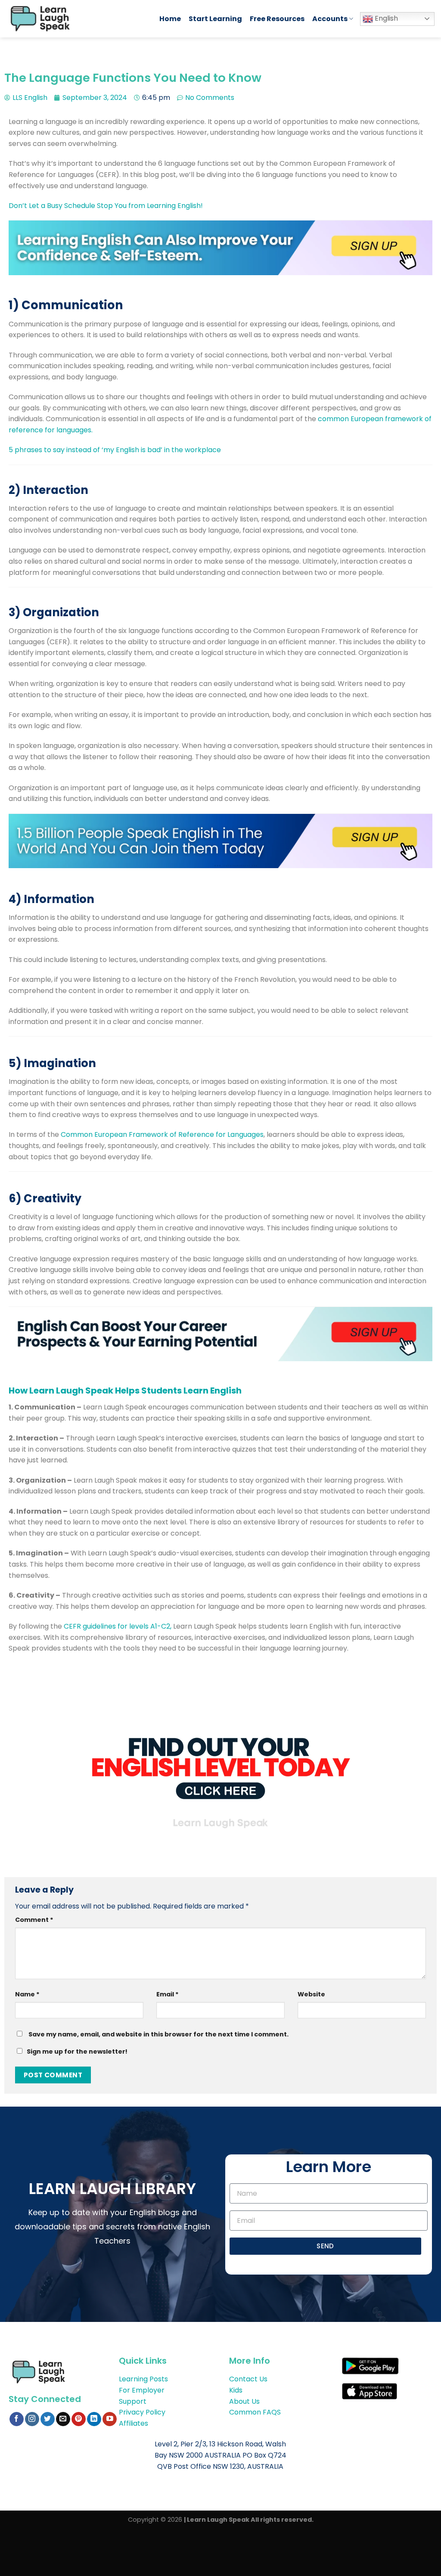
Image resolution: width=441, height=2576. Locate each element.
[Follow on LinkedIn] (94, 2419)
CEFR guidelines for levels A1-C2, (117, 1626)
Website (311, 1994)
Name (27, 1994)
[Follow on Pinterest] (79, 2419)
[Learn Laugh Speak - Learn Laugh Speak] (76, 19)
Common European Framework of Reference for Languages (162, 1134)
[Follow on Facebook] (17, 2419)
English (385, 18)
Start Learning (215, 19)
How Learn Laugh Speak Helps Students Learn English (125, 1390)
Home (170, 19)
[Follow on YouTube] (110, 2419)
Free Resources (277, 19)
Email (168, 1994)
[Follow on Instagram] (32, 2419)
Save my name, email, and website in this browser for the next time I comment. (158, 2034)
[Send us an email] (63, 2419)
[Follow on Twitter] (48, 2419)
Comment (34, 1920)
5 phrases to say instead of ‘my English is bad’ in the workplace (115, 450)
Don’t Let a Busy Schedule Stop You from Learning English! (106, 206)
